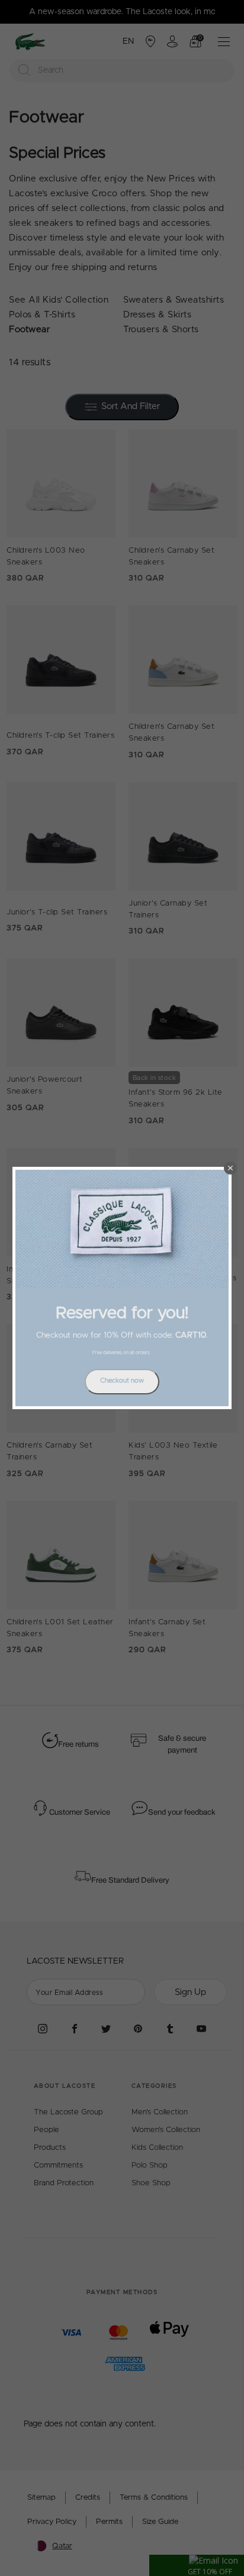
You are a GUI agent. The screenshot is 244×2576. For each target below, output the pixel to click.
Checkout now (122, 1381)
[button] (230, 1168)
